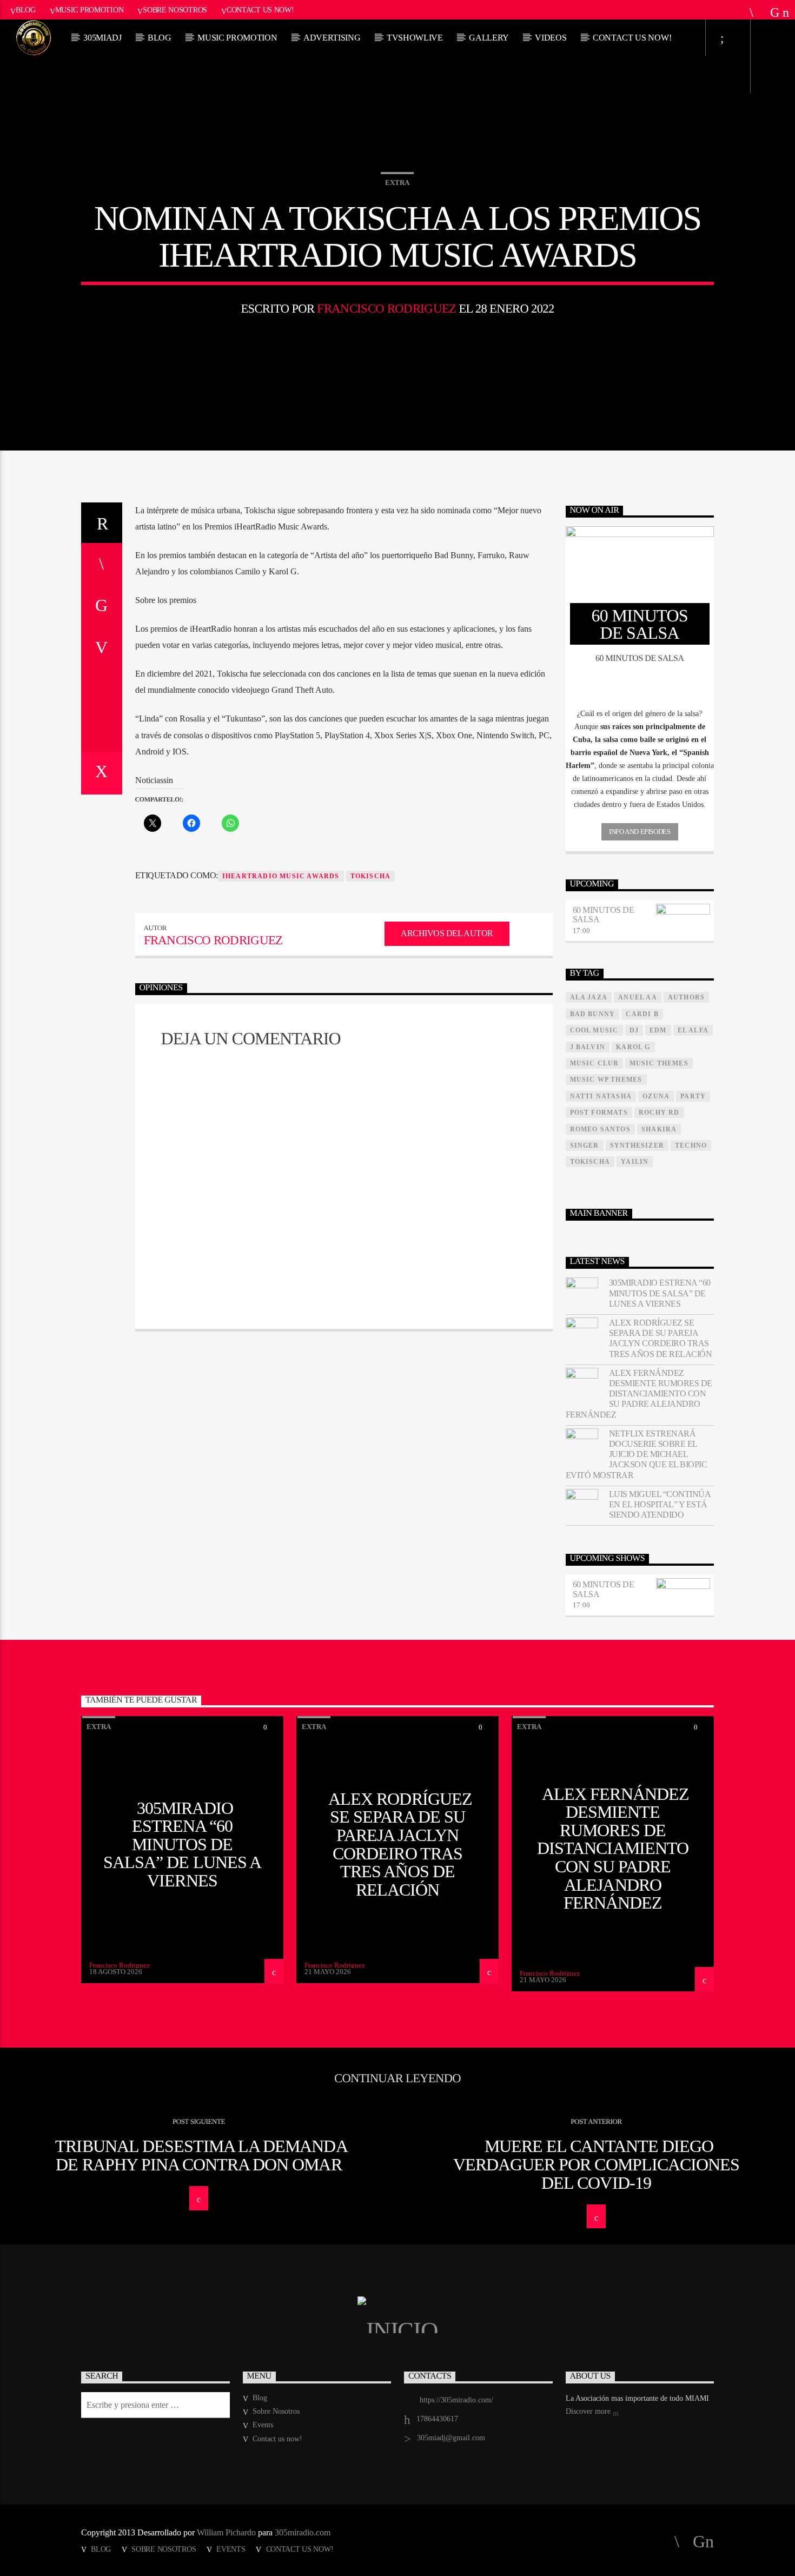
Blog (26, 10)
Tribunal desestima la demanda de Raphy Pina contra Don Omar (201, 2155)
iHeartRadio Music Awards (281, 876)
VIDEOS (551, 38)
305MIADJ (102, 38)
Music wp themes (606, 1080)
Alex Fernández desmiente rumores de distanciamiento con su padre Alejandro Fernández (639, 1394)
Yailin (635, 1162)
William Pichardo (226, 2532)
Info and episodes (640, 832)
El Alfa (693, 1030)
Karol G (633, 1047)
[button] (640, 714)
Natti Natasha (601, 1096)
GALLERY (489, 38)
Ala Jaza (589, 997)
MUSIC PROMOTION (237, 38)
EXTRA (397, 183)
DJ (634, 1030)
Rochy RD (659, 1112)
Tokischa (371, 876)
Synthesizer (637, 1145)
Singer (585, 1145)
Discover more (589, 2411)
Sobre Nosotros (175, 10)
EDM (658, 1030)
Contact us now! (260, 10)
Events (263, 2425)
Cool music (594, 1030)
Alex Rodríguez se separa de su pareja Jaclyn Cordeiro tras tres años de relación (661, 1338)
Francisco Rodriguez (386, 309)
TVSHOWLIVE (415, 38)
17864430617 (437, 2419)
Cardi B (642, 1014)
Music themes (659, 1063)
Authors (686, 997)
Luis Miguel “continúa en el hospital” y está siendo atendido (660, 1504)
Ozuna (656, 1096)
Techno (691, 1145)
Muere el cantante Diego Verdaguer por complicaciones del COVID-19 (596, 2164)
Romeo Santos (600, 1129)
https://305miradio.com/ (456, 2400)
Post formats (599, 1112)
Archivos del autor (447, 933)
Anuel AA (638, 997)
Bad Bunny (593, 1014)
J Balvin (588, 1047)
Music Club (594, 1063)
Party (693, 1096)
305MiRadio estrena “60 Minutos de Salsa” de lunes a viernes (660, 1293)
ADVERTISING (332, 38)
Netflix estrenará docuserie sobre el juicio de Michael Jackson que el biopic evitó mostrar (637, 1454)
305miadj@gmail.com (451, 2438)
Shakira (659, 1129)
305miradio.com (303, 2532)
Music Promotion (90, 10)
